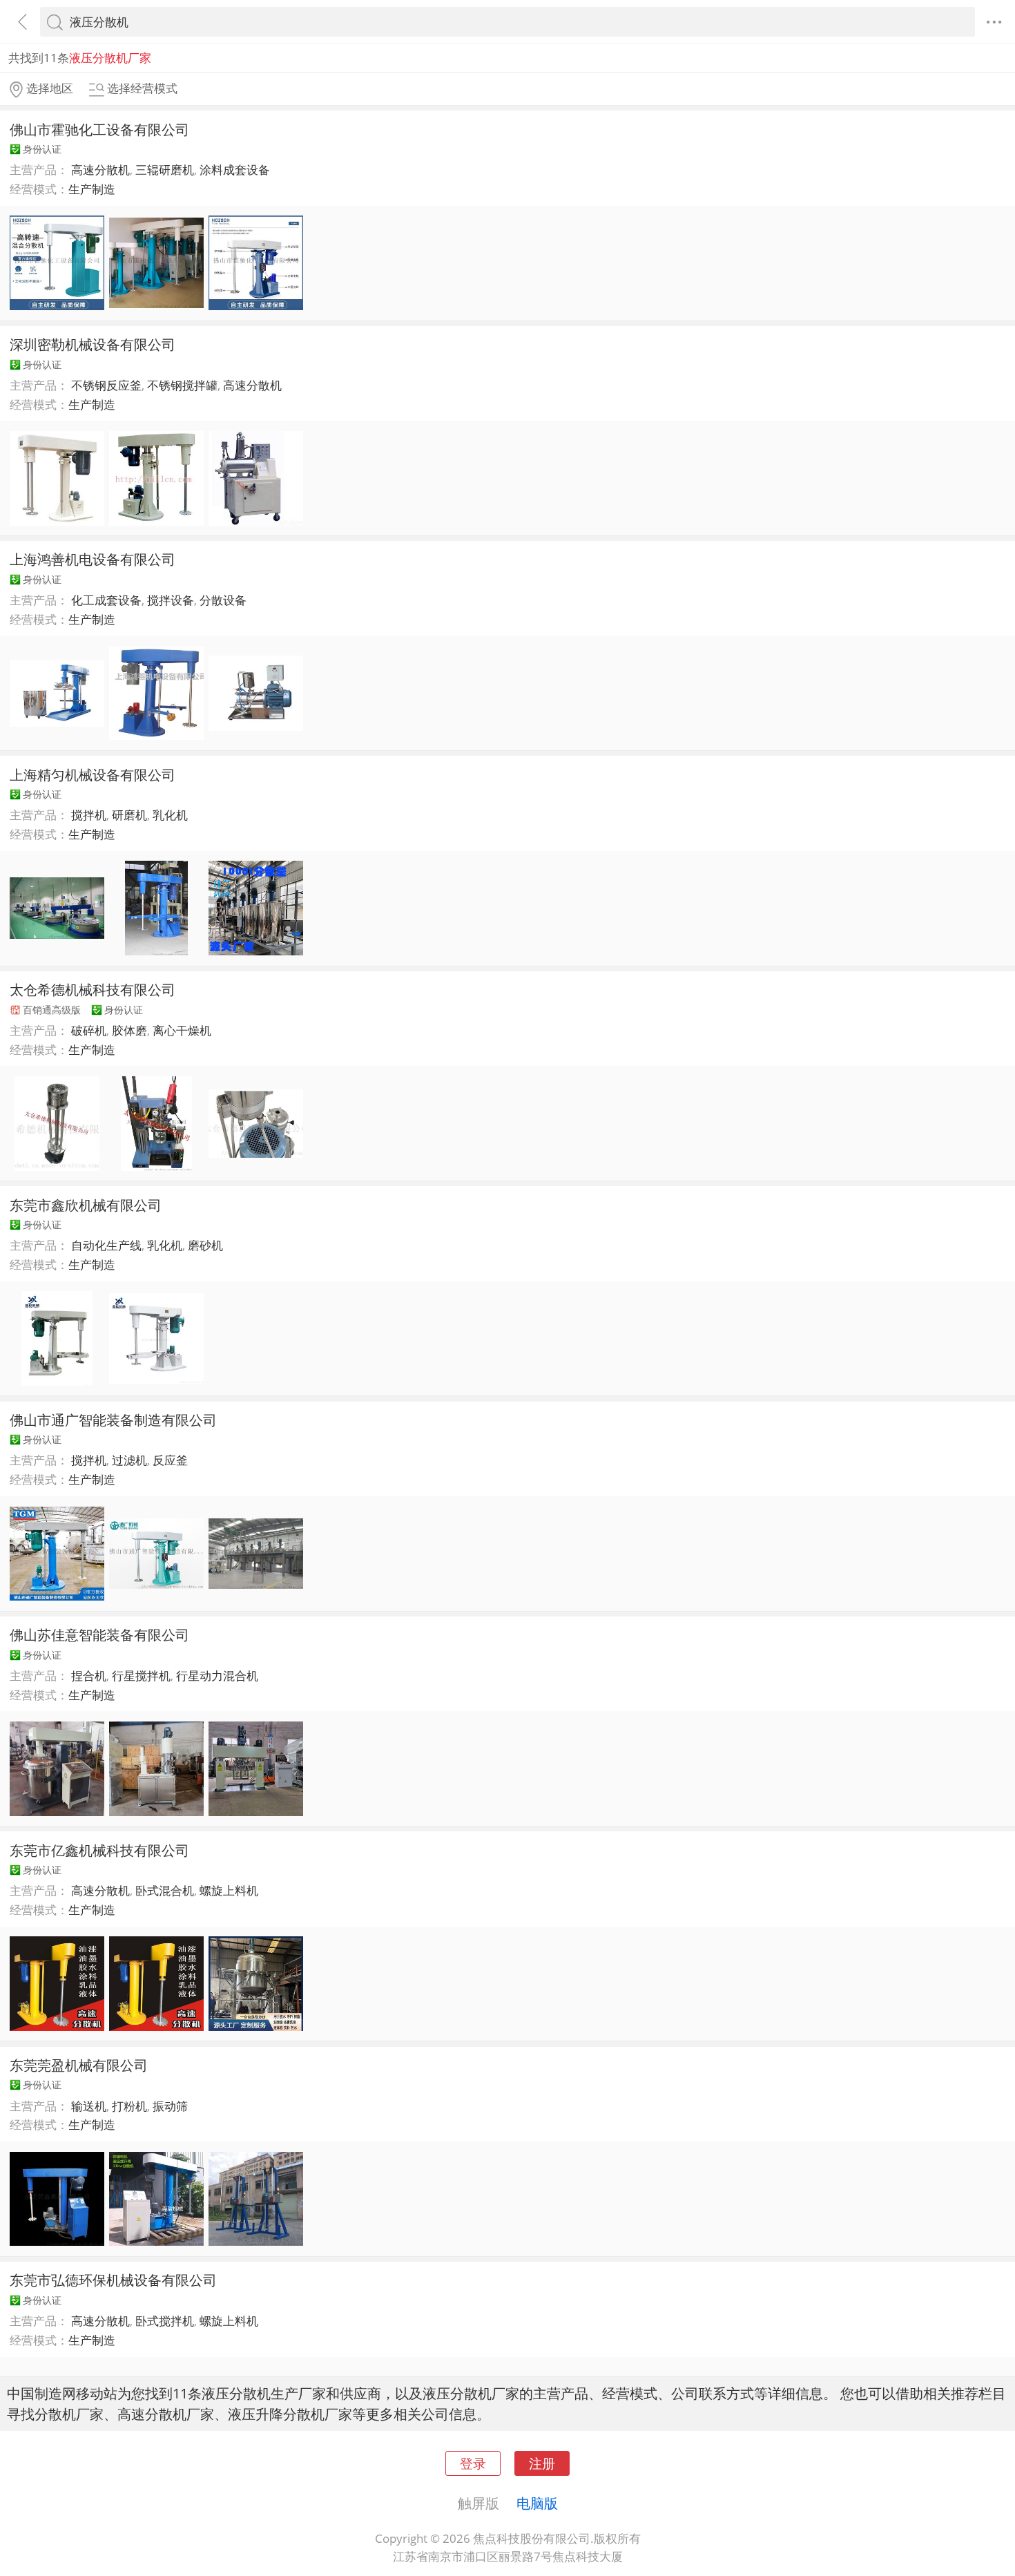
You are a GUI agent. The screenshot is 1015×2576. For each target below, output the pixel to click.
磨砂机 (205, 1245)
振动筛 (170, 2106)
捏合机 (89, 1676)
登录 (473, 2463)
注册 (542, 2463)
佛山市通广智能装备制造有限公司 (113, 1420)
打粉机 (129, 2106)
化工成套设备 (106, 600)
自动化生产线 (106, 1245)
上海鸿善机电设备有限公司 (93, 559)
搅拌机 (89, 815)
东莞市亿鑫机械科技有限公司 (99, 1850)
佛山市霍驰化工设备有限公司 (99, 129)
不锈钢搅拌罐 (182, 385)
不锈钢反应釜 (106, 385)
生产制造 (92, 189)
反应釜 (170, 1460)
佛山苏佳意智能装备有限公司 (99, 1634)
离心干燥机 (182, 1030)
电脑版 (537, 2503)
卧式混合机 (165, 1890)
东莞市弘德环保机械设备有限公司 (113, 2280)
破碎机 (89, 1030)
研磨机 (129, 815)
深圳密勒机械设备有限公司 (93, 344)
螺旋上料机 (229, 1890)
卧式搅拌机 (165, 2321)
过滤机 (129, 1460)
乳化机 (170, 815)
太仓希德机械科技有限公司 (93, 989)
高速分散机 (100, 170)
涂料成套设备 (235, 170)
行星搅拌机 (141, 1676)
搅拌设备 (171, 600)
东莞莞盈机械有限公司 (79, 2065)
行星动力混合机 (217, 1676)
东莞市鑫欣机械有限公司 (86, 1205)
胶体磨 (129, 1030)
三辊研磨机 (165, 170)
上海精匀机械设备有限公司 (93, 774)
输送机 (89, 2106)
